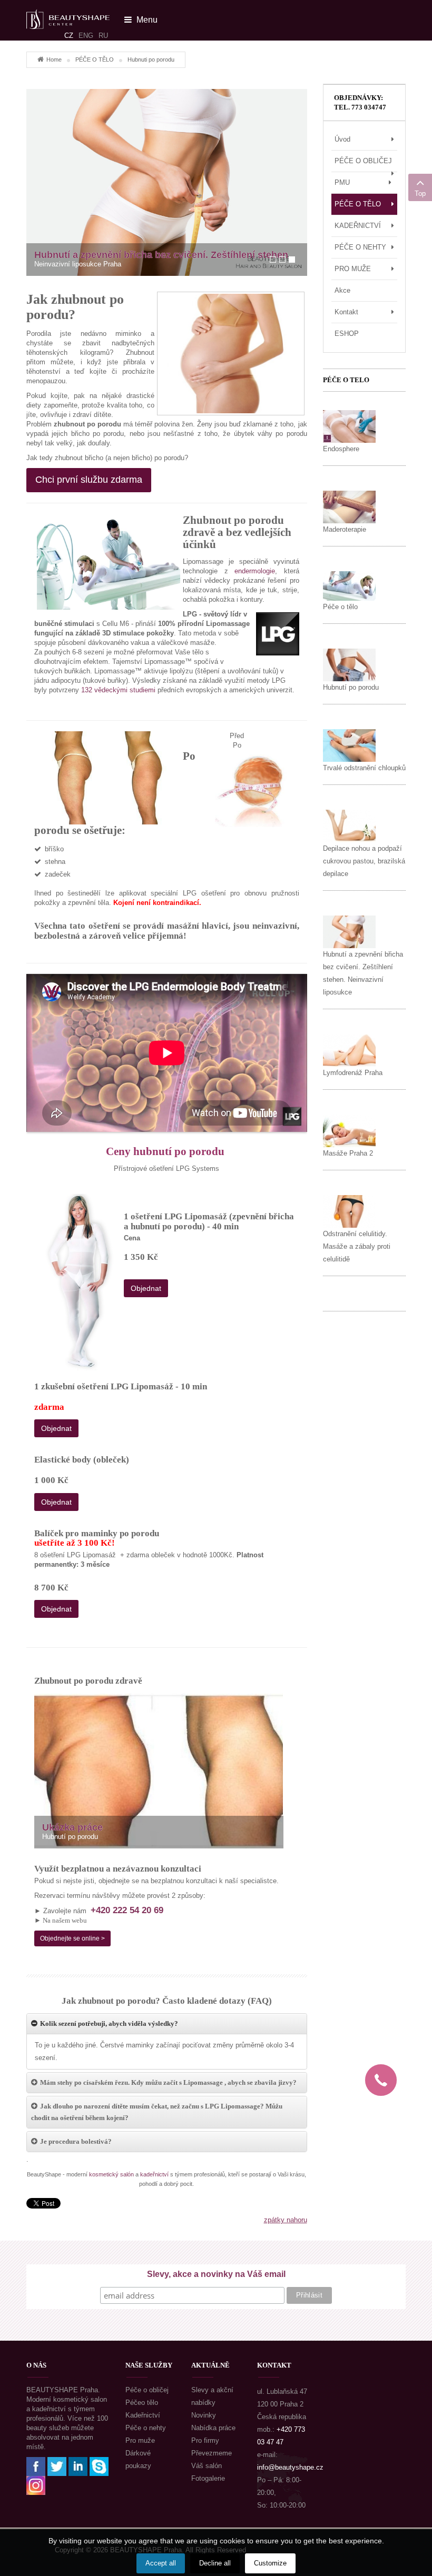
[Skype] (99, 2466)
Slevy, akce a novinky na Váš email (216, 2274)
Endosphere (341, 449)
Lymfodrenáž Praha (353, 1073)
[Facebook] (36, 2466)
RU (103, 36)
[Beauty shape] (68, 14)
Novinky (204, 2415)
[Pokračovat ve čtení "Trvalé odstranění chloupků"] (349, 745)
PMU (342, 182)
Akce (342, 290)
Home (54, 59)
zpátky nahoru (286, 2220)
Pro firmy (205, 2440)
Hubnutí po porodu (351, 687)
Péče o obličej (147, 2390)
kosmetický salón (111, 2174)
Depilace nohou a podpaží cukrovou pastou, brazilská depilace (364, 861)
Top (420, 193)
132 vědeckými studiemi (118, 690)
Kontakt (346, 312)
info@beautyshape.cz (290, 2467)
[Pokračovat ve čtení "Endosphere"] (349, 426)
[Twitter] (57, 2466)
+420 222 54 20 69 (127, 1910)
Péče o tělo (340, 607)
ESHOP (347, 334)
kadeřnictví (154, 2174)
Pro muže (140, 2440)
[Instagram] (36, 2485)
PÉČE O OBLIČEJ (363, 161)
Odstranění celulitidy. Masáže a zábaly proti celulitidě (357, 1246)
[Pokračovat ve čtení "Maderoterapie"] (349, 506)
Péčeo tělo (142, 2403)
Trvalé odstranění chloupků (364, 768)
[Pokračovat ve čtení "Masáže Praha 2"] (349, 1130)
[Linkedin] (78, 2466)
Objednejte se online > (72, 1938)
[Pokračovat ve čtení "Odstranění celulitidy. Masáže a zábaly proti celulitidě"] (349, 1211)
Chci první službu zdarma (89, 480)
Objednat (146, 1288)
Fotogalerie (208, 2478)
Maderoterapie (345, 529)
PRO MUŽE (353, 269)
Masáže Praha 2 (348, 1153)
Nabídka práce (213, 2428)
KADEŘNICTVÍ (358, 226)
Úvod (342, 139)
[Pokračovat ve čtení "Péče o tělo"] (349, 585)
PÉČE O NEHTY (360, 247)
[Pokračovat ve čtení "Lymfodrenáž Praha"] (349, 1050)
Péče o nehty (146, 2428)
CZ (69, 36)
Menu (146, 20)
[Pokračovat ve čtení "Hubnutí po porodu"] (349, 664)
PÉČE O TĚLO (95, 59)
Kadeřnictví (143, 2415)
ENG (86, 36)
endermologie (255, 571)
